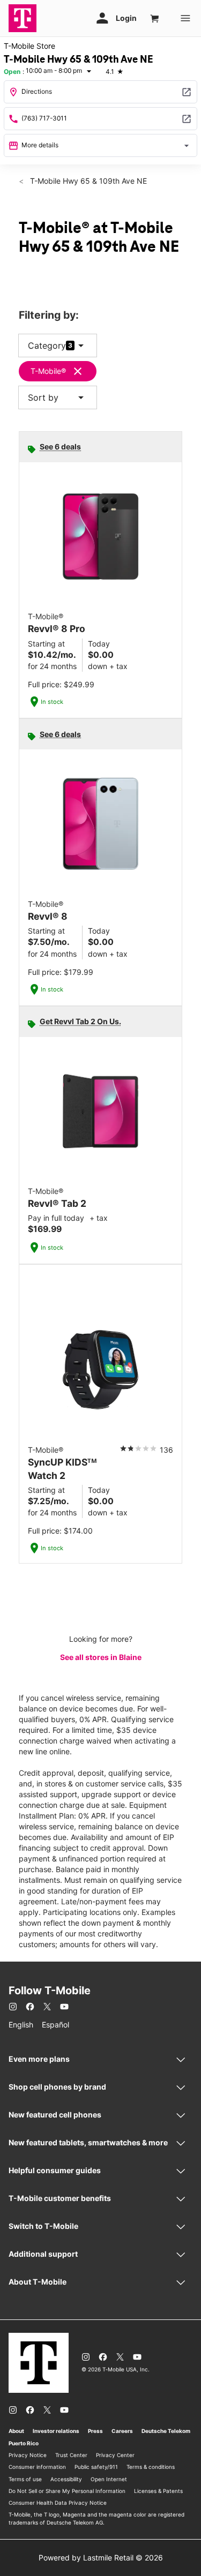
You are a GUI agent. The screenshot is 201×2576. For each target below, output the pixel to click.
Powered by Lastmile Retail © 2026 (101, 2558)
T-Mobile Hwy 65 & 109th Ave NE (87, 181)
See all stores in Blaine (101, 1657)
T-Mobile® (48, 371)
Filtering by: (49, 315)
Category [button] (47, 346)
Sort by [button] (58, 397)
